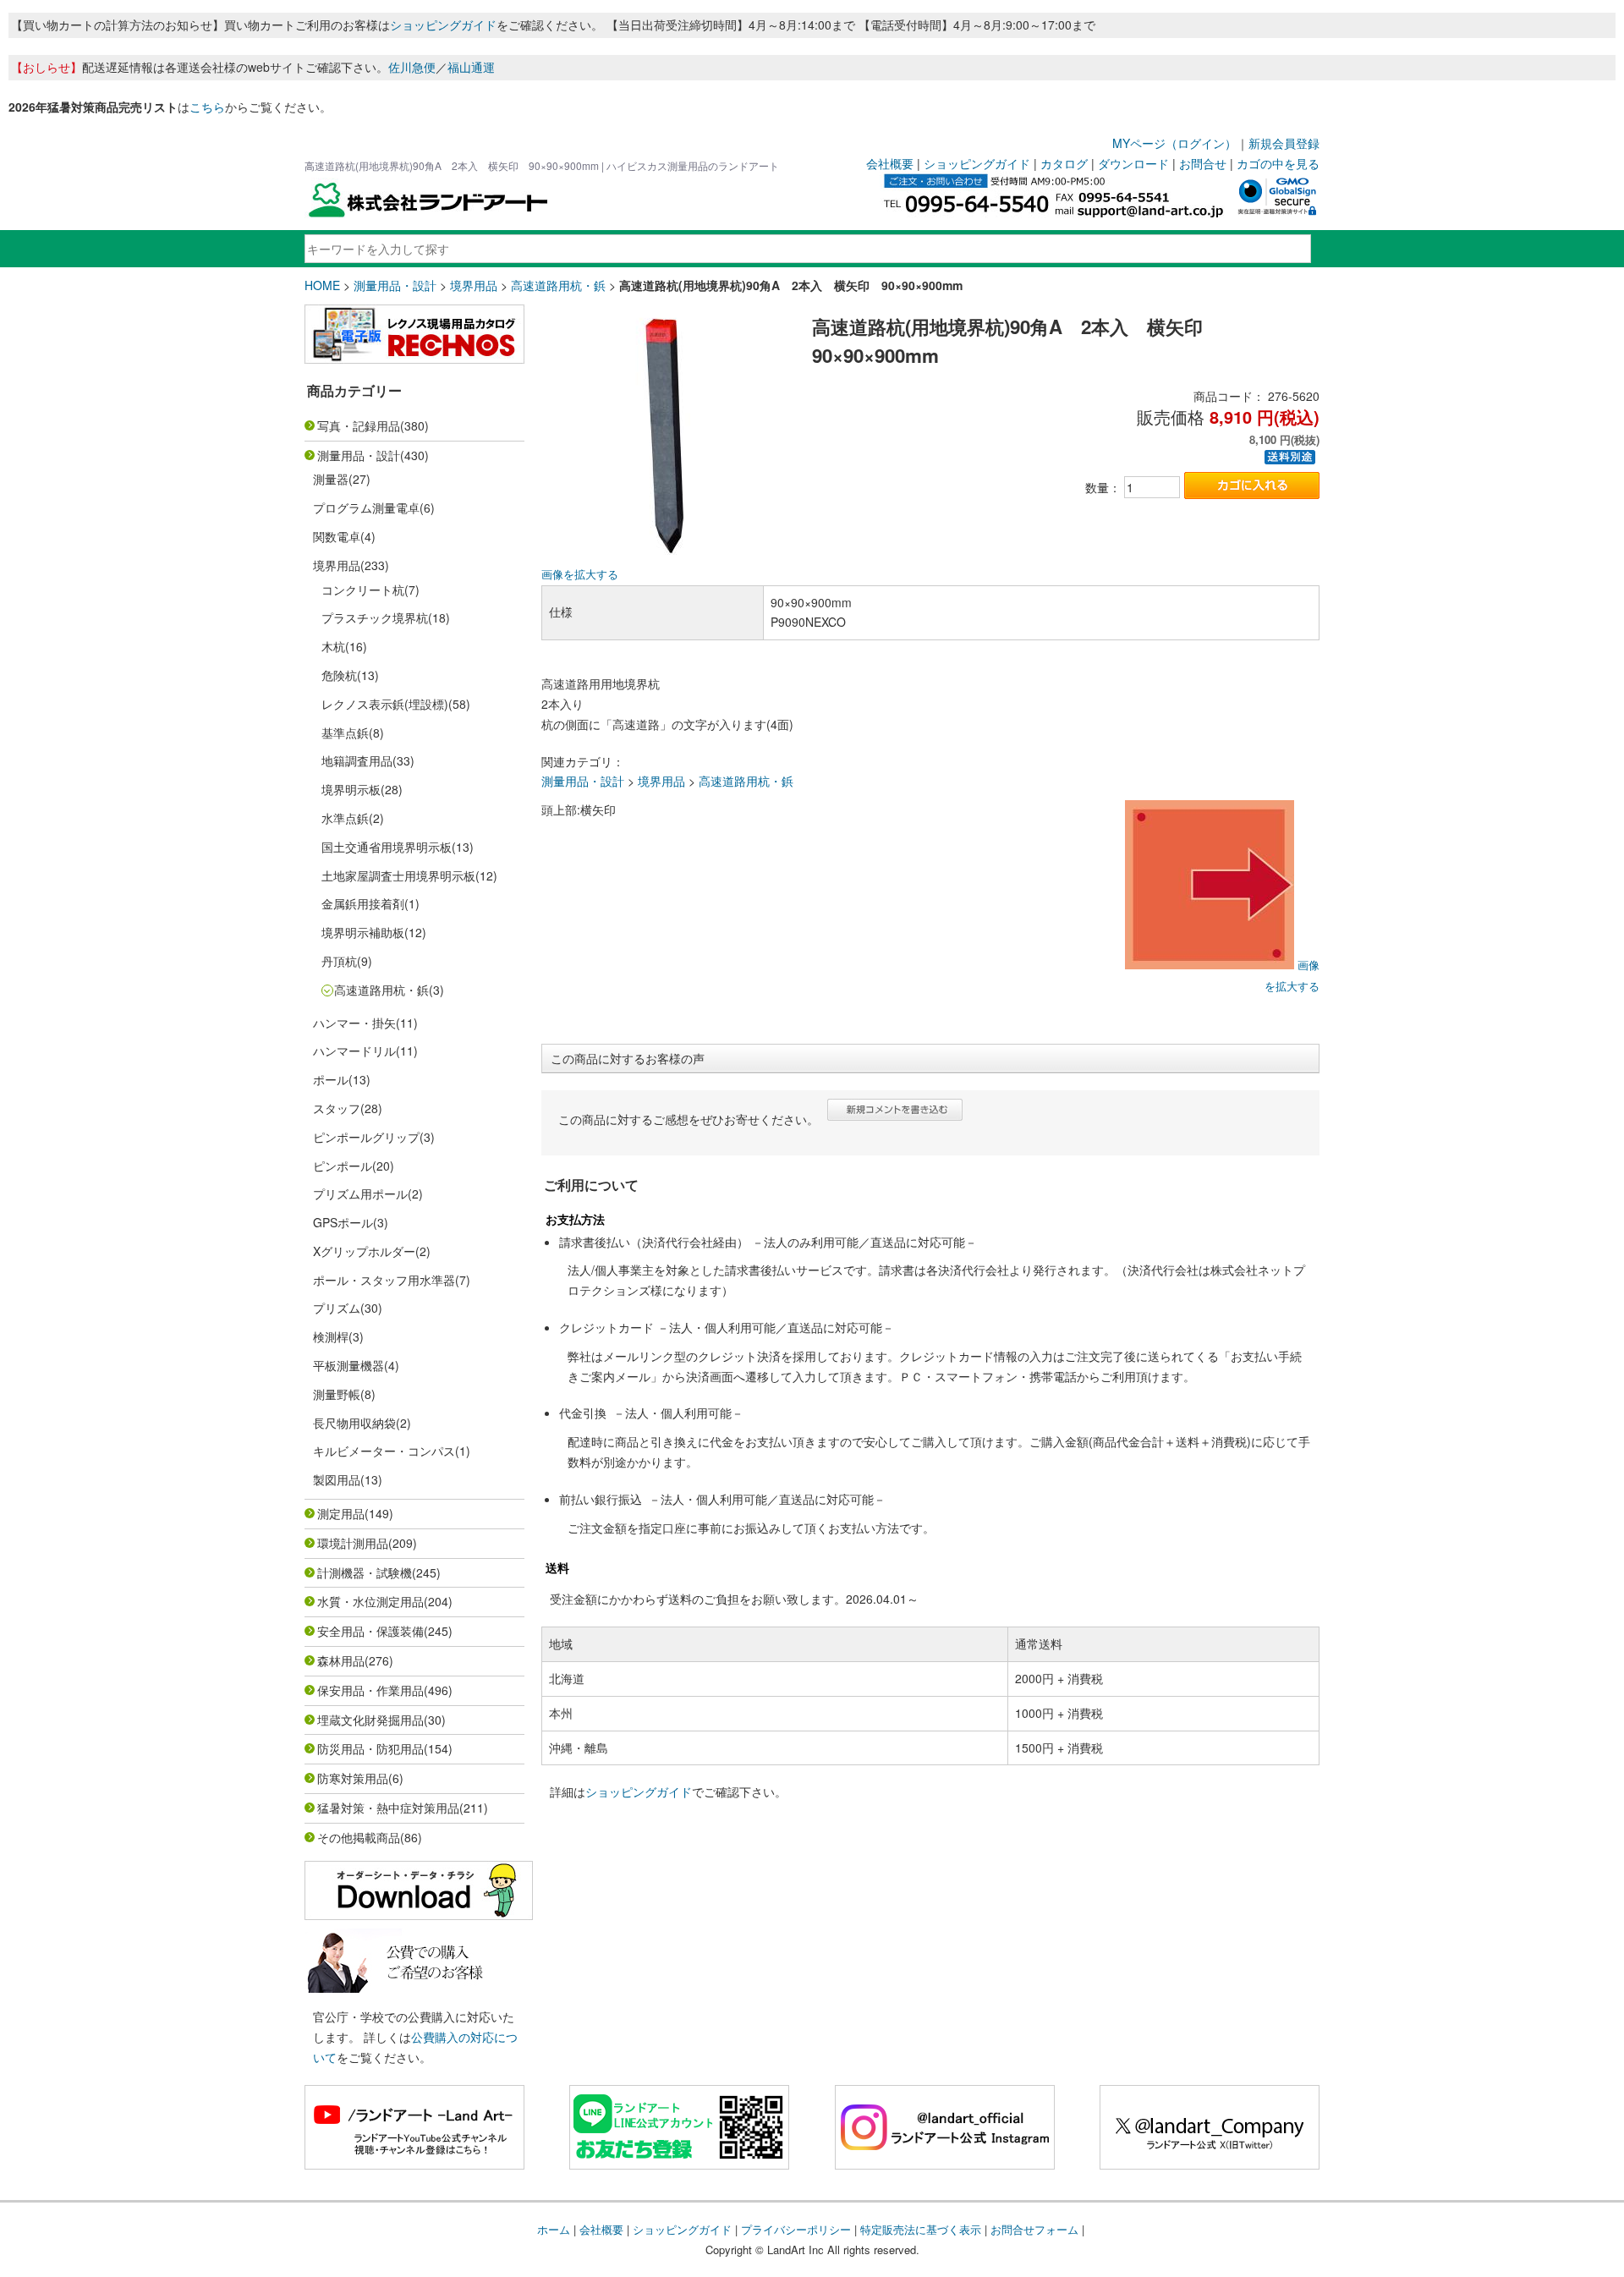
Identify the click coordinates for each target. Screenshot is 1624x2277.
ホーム (554, 2229)
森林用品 (341, 1660)
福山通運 (471, 67)
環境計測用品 (353, 1543)
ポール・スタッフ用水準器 (384, 1280)
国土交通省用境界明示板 (387, 847)
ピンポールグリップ (366, 1137)
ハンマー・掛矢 (354, 1023)
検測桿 (331, 1336)
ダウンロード (1133, 163)
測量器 (331, 479)
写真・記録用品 (359, 425)
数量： (1103, 487)
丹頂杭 (339, 961)
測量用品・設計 (395, 285)
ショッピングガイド (443, 25)
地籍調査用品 (357, 760)
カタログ (1064, 163)
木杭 (333, 646)
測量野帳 (337, 1394)
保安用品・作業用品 (370, 1690)
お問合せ (1203, 163)
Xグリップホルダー (364, 1251)
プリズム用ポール (360, 1193)
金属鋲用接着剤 (363, 903)
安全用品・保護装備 (370, 1631)
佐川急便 (412, 67)
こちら (207, 107)
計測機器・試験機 (365, 1572)
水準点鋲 (345, 818)
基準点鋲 (345, 732)
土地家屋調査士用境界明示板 (398, 875)
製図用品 (337, 1479)
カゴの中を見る (1278, 163)
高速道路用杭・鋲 (558, 285)
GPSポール (343, 1222)
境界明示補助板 (363, 932)
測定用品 (341, 1513)
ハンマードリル (354, 1051)
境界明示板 (351, 789)
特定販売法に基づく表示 (921, 2229)
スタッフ (337, 1108)
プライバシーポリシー (796, 2229)
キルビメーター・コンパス (384, 1451)
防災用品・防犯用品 (370, 1748)
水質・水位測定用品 (370, 1601)
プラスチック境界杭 (375, 617)
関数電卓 (337, 536)
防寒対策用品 (353, 1778)
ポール (331, 1079)
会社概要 (890, 163)
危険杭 (339, 675)
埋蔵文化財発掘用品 (370, 1720)
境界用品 (474, 285)
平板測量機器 (348, 1365)
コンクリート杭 (363, 590)
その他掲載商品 (359, 1837)
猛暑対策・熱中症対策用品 (388, 1808)
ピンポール (343, 1166)
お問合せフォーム (1034, 2229)
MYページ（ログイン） (1174, 143)
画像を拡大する (580, 574)
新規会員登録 (1284, 143)
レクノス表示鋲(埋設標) (385, 704)
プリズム (337, 1308)
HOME (322, 285)
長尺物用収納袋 (354, 1423)
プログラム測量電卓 (366, 508)
